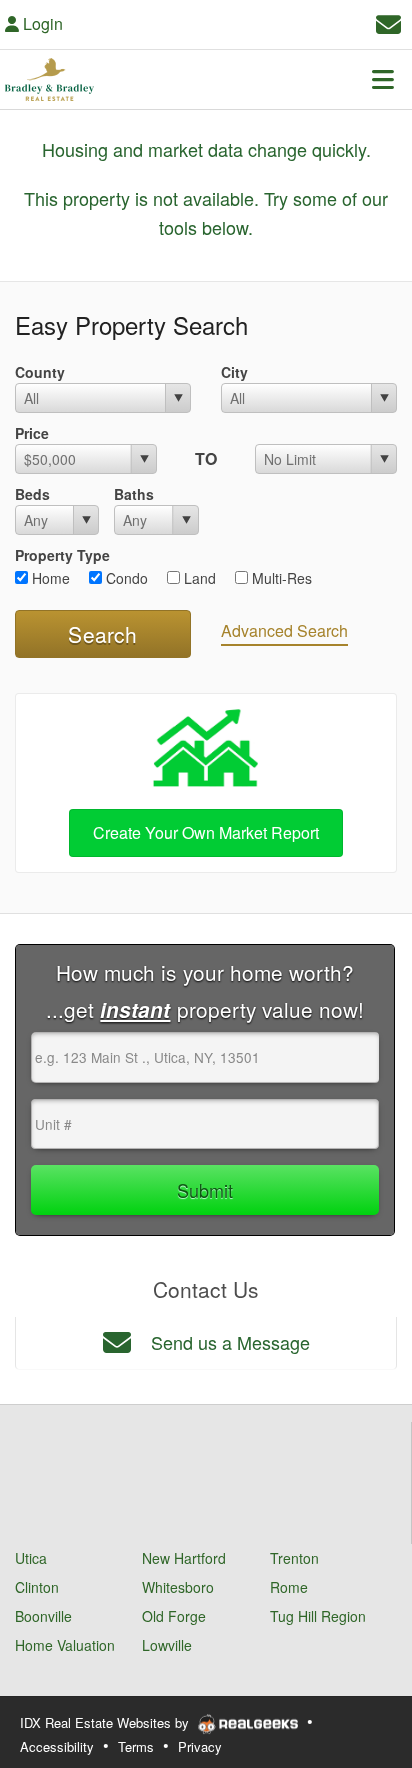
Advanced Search (284, 630)
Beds (32, 494)
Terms (136, 1746)
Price (32, 433)
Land (198, 578)
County (40, 372)
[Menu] (383, 79)
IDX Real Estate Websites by (106, 1722)
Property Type (62, 555)
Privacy (200, 1746)
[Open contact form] (388, 21)
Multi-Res (280, 578)
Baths (134, 494)
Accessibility (57, 1746)
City (234, 372)
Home (49, 578)
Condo (125, 578)
